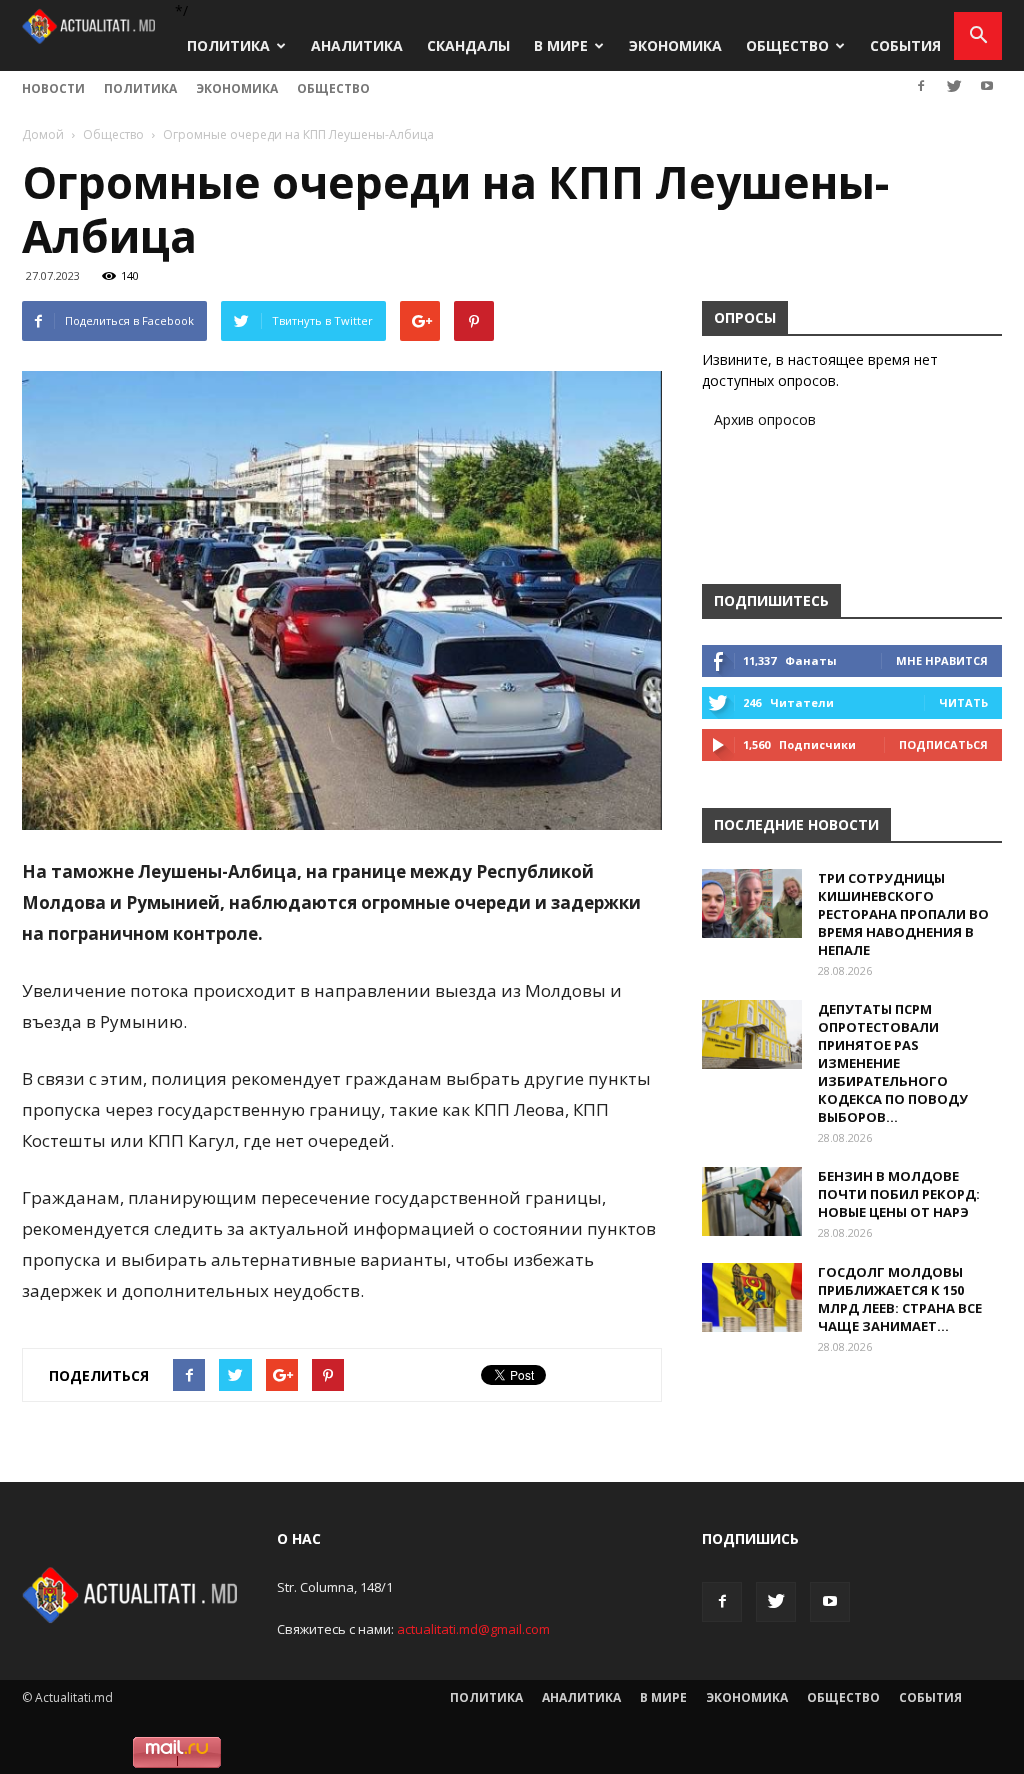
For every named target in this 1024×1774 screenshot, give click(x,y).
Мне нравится (942, 660)
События (905, 45)
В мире (561, 45)
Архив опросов (765, 419)
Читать (963, 702)
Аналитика (357, 45)
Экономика (675, 45)
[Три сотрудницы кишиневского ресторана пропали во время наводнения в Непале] (752, 903)
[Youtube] (987, 86)
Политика (228, 45)
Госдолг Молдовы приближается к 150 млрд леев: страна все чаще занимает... (900, 1299)
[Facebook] (921, 86)
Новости (53, 88)
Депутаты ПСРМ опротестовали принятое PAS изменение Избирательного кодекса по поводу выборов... (893, 1063)
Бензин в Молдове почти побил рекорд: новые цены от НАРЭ (899, 1194)
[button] (978, 36)
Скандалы (468, 45)
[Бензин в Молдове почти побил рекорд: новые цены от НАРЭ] (752, 1201)
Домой (43, 134)
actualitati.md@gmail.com (473, 1629)
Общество (787, 45)
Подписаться (943, 744)
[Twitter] (954, 86)
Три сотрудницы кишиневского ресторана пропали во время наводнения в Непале (903, 914)
